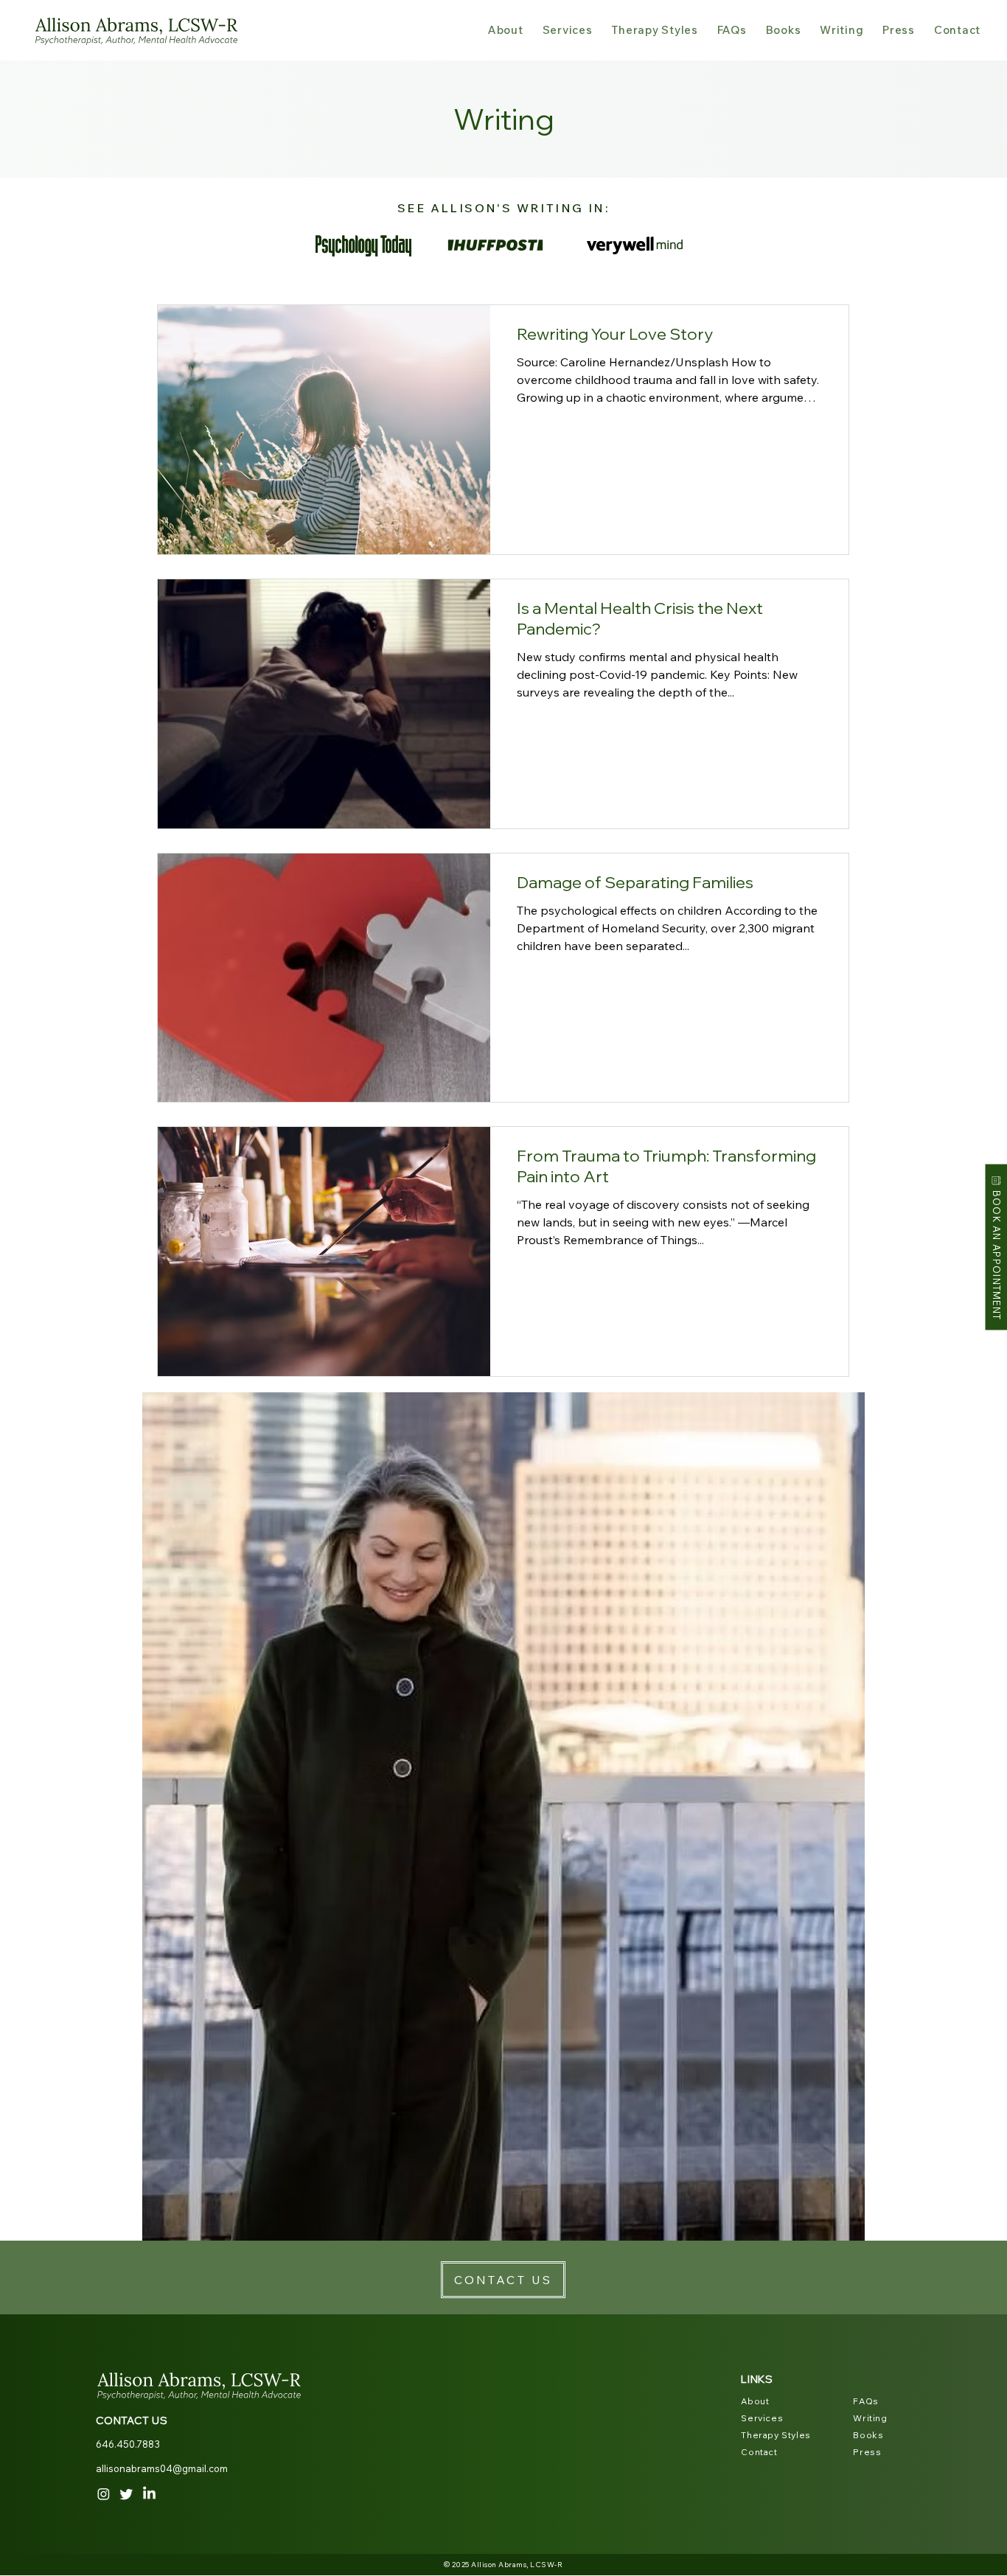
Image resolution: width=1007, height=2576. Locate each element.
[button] (996, 1247)
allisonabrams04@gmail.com (162, 2468)
